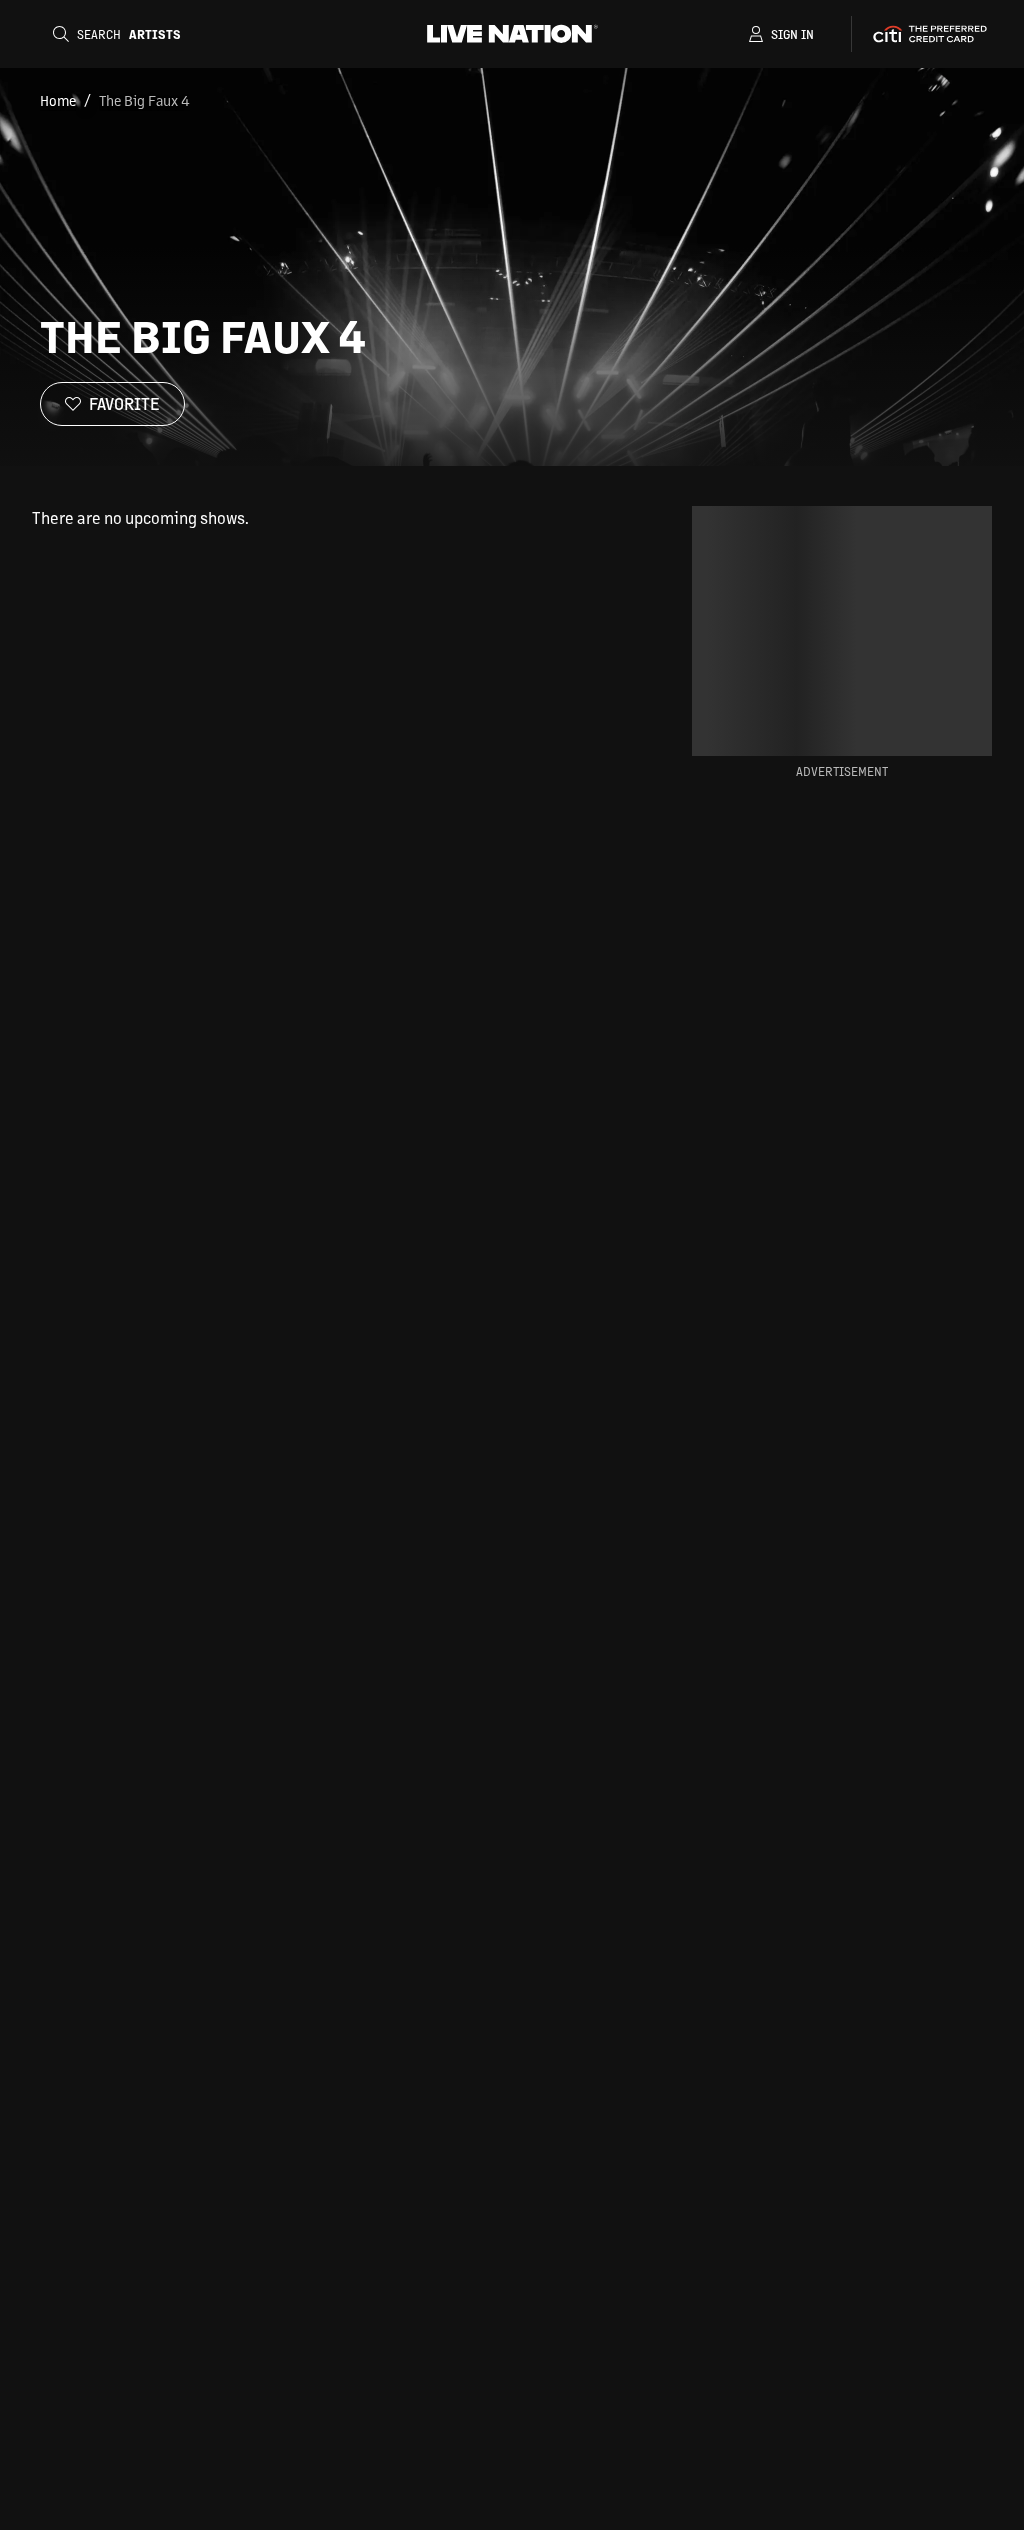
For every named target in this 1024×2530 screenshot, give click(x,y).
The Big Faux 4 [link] (144, 100)
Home (58, 100)
